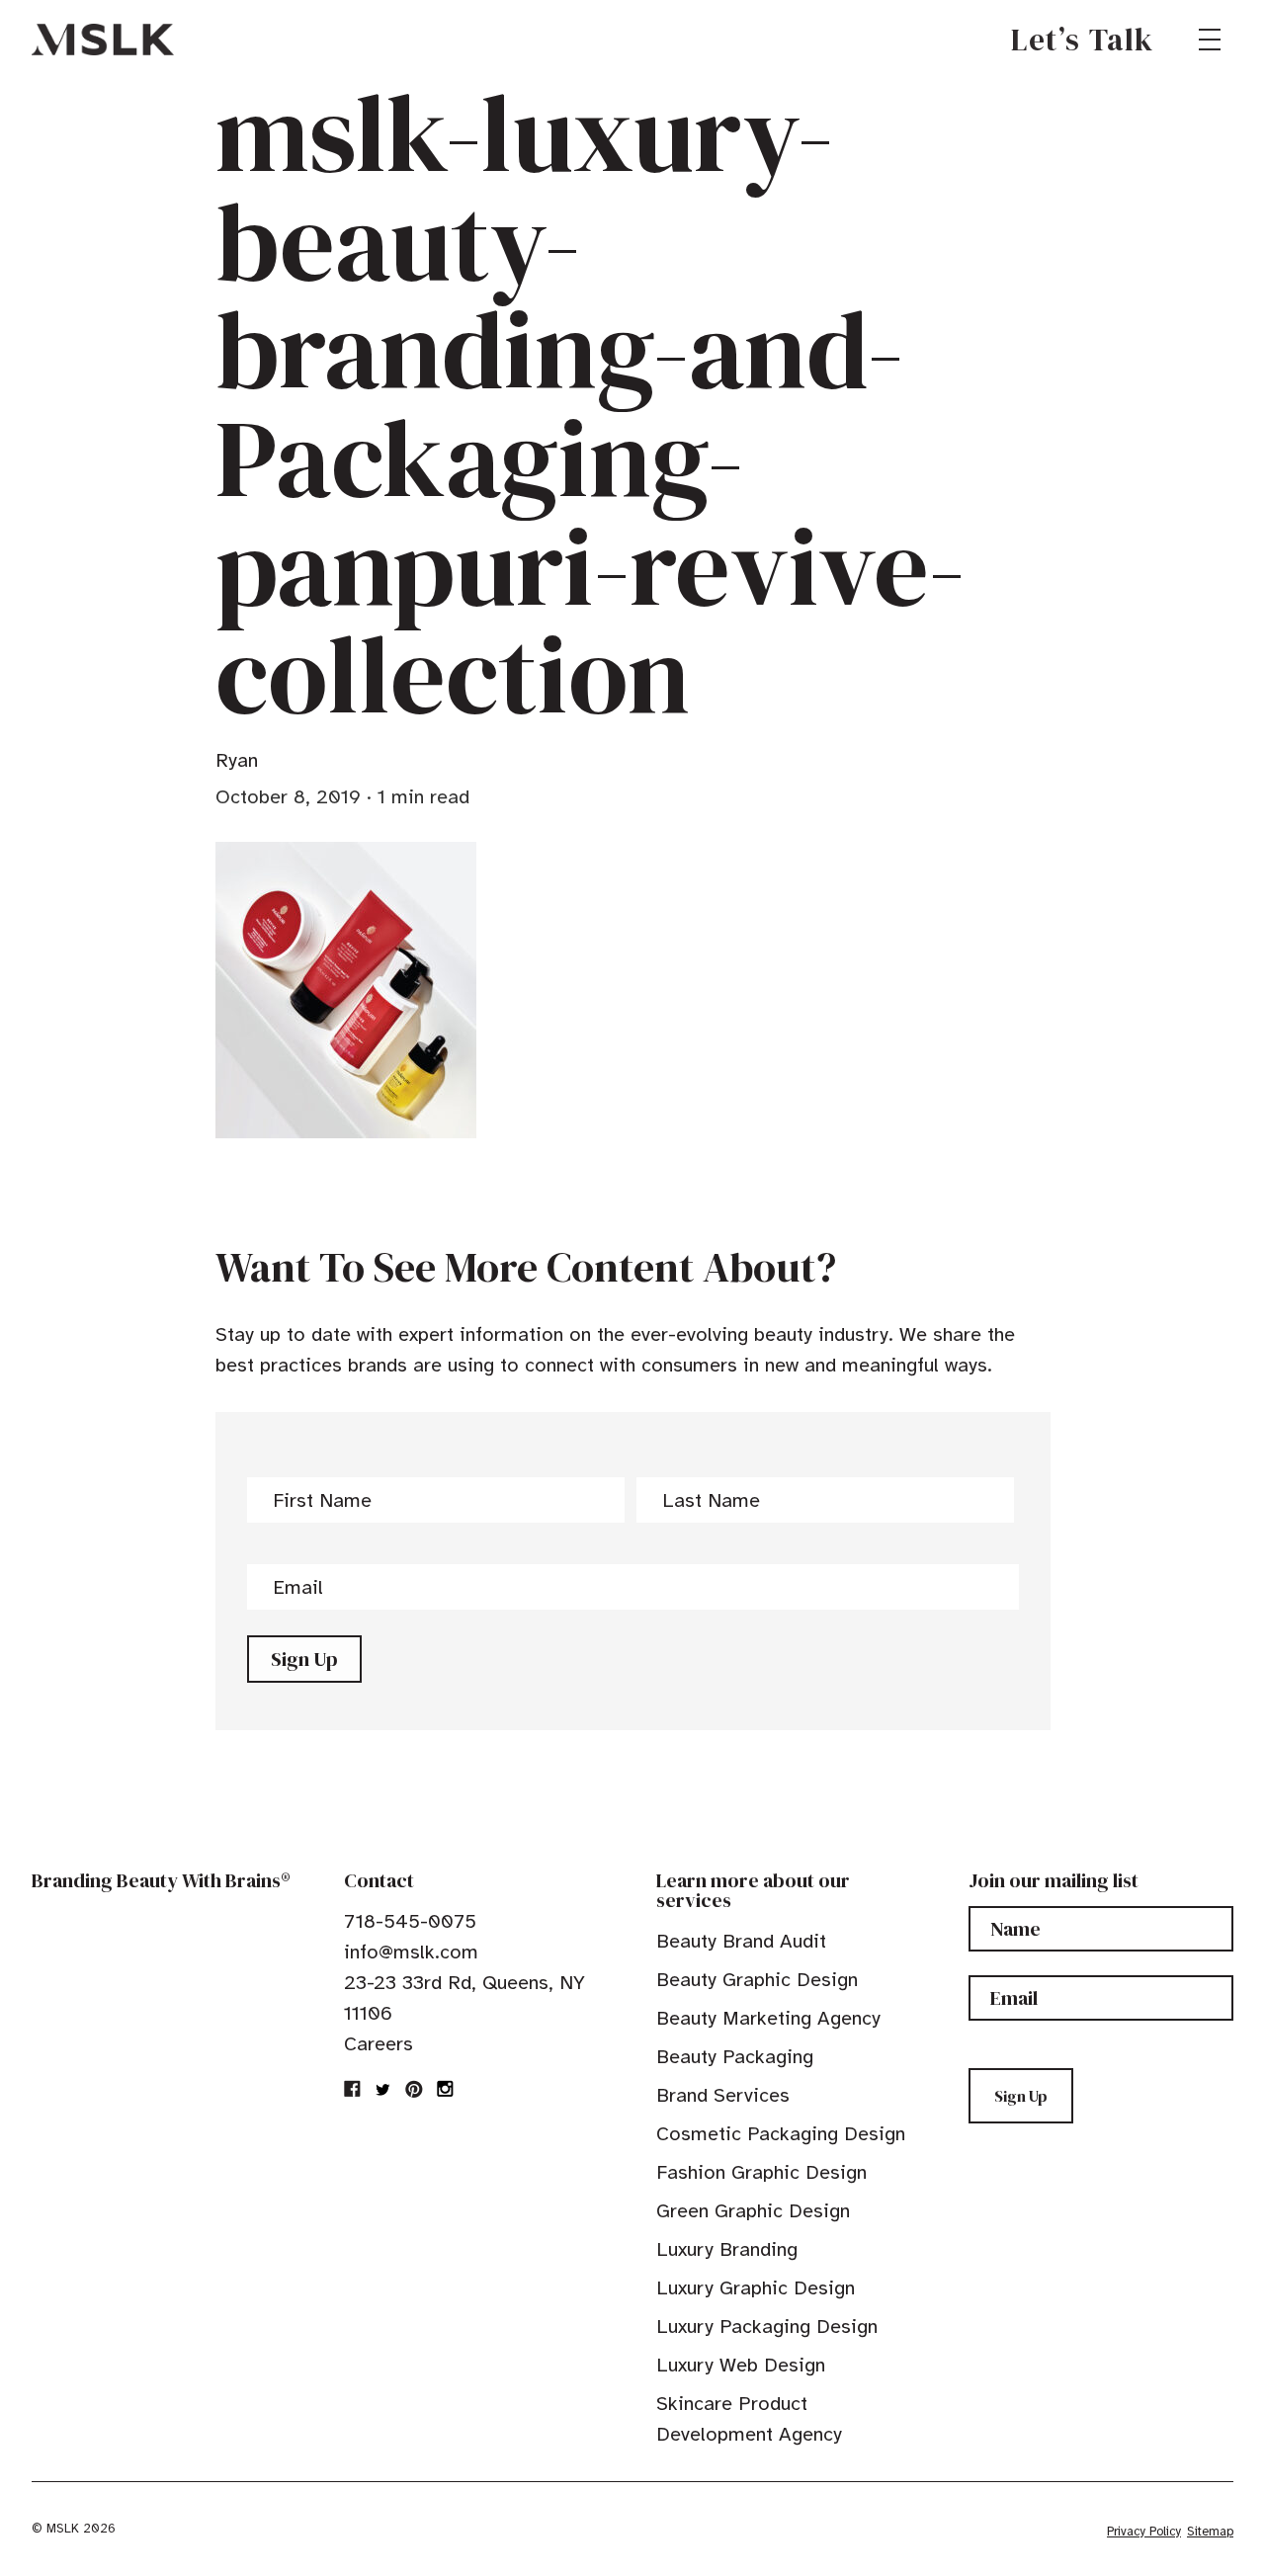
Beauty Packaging (735, 2057)
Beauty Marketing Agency (768, 2018)
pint (414, 2089)
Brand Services (723, 2095)
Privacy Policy (1144, 2532)
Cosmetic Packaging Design (781, 2134)
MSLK (103, 40)
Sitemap (1210, 2532)
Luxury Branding (727, 2249)
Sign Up (304, 1659)
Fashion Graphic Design (761, 2172)
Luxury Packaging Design (767, 2327)
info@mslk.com (411, 1952)
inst (445, 2089)
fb (353, 2089)
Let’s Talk (1083, 40)
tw (383, 2089)
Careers (379, 2044)
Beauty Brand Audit (741, 1941)
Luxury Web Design (741, 2365)
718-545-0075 (410, 1921)
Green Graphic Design (753, 2211)
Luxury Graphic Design (756, 2288)
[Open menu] (1210, 40)
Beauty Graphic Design (757, 1980)
